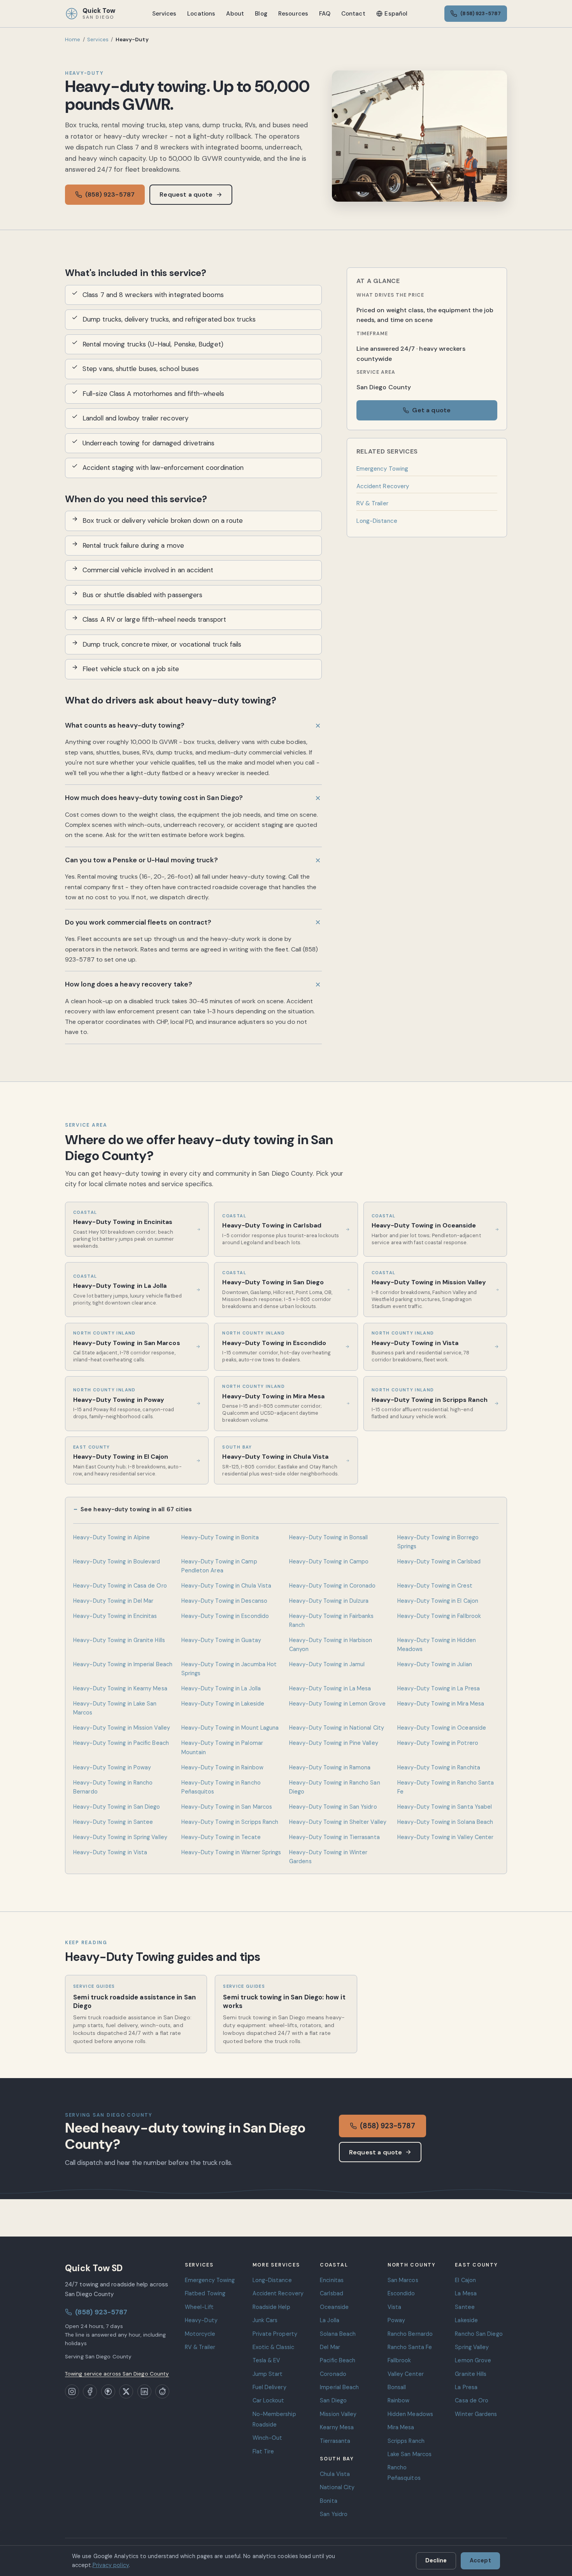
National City (337, 2487)
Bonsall (397, 2387)
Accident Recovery (383, 486)
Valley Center (406, 2374)
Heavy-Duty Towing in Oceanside (442, 1728)
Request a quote (186, 194)
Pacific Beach (338, 2360)
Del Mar (330, 2347)
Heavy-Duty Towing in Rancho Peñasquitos (221, 1787)
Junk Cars (265, 2320)
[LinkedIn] (144, 2391)
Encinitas (332, 2280)
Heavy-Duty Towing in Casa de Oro (120, 1586)
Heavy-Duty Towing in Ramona (330, 1767)
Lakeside (466, 2320)
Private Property (275, 2334)
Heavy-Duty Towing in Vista (110, 1852)
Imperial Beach (339, 2387)
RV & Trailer (372, 503)
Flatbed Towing (205, 2293)
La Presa (466, 2387)
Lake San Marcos (410, 2454)
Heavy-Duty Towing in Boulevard (117, 1561)
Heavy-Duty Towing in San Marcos (227, 1807)
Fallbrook (399, 2360)
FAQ (325, 14)
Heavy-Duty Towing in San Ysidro (333, 1807)
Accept (480, 2560)
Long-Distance (377, 521)
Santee (465, 2307)
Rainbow (399, 2400)
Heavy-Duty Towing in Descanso (224, 1601)
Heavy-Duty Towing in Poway (112, 1767)
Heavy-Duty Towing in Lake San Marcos (115, 1708)
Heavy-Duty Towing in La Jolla (221, 1688)
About (235, 14)
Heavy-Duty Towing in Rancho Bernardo (113, 1787)
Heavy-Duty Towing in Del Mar (113, 1601)
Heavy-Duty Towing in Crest (435, 1586)
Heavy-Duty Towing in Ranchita (439, 1767)
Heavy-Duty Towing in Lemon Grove (337, 1704)
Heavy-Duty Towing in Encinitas (115, 1616)
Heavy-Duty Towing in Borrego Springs (438, 1542)
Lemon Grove (473, 2360)
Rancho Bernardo (410, 2334)
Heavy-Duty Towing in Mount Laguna (230, 1728)
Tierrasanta (335, 2441)
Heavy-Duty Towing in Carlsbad (439, 1561)
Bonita (329, 2501)
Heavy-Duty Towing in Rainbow (222, 1767)
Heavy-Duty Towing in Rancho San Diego (335, 1787)
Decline (436, 2560)
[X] (126, 2391)
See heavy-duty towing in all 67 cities (136, 1509)
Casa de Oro (472, 2400)
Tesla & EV (267, 2360)
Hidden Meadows (410, 2414)
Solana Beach (338, 2334)
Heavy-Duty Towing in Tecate (221, 1837)
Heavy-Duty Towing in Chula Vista (226, 1586)
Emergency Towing (382, 469)
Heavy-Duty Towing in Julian (435, 1664)
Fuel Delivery (269, 2387)
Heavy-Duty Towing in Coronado (332, 1586)
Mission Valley (338, 2414)
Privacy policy (111, 2565)
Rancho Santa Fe (410, 2347)
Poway (396, 2320)
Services (164, 14)
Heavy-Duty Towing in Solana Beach (445, 1822)
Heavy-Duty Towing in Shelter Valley (338, 1822)
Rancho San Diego (479, 2334)
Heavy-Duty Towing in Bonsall (328, 1537)
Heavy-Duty (201, 2320)
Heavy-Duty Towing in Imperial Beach (123, 1664)
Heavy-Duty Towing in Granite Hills (119, 1640)
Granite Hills (471, 2374)
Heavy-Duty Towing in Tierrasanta (334, 1837)
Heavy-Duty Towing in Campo (329, 1561)
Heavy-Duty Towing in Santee (113, 1822)
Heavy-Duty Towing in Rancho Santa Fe (446, 1787)
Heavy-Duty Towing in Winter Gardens (328, 1857)
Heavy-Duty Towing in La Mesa (330, 1688)
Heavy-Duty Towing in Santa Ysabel (445, 1807)
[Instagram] (72, 2391)
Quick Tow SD (94, 2268)
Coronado (333, 2374)
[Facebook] (90, 2391)
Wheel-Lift (199, 2307)
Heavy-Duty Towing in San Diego (117, 1807)
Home (73, 40)
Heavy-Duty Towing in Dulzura (329, 1601)
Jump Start (268, 2374)
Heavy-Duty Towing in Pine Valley (334, 1743)
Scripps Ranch (406, 2441)
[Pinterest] (108, 2391)
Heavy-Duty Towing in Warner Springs (231, 1852)
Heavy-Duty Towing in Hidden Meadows (437, 1645)
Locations (201, 14)
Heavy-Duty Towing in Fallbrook (439, 1616)
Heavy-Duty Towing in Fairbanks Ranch (332, 1620)
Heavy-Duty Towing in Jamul (327, 1664)
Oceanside (334, 2307)
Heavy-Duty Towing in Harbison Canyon (331, 1645)
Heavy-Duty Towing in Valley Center (446, 1837)
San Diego (333, 2400)
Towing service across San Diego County (117, 2374)
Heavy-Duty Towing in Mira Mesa (441, 1704)
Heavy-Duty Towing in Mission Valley (122, 1728)
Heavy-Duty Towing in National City (337, 1728)
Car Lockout (268, 2400)
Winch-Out (268, 2438)
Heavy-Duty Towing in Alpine (111, 1537)
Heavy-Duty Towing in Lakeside (223, 1704)
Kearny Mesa (337, 2427)
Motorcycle (200, 2334)
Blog (261, 14)
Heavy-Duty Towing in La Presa (439, 1688)
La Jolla (330, 2320)
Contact (353, 14)
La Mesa (466, 2293)
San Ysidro (334, 2514)
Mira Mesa (401, 2427)
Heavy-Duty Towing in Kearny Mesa (120, 1688)
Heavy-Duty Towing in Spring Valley (120, 1837)
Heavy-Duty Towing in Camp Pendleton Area (219, 1566)
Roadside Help (271, 2307)
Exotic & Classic (273, 2347)
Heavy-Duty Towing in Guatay (221, 1640)
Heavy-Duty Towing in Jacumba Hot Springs (229, 1669)
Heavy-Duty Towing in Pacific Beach (121, 1743)
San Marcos (403, 2280)
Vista (394, 2307)
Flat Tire (263, 2451)
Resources (293, 14)
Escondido (401, 2293)
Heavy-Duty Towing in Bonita (220, 1537)
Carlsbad (332, 2293)
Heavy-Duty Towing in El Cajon (438, 1601)
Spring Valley (472, 2347)
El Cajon (465, 2280)
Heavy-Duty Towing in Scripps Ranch (230, 1822)
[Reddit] (162, 2391)
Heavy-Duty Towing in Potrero (438, 1743)
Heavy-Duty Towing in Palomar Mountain (222, 1747)
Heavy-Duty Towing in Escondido (225, 1616)
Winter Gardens (476, 2414)
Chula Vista (335, 2474)
